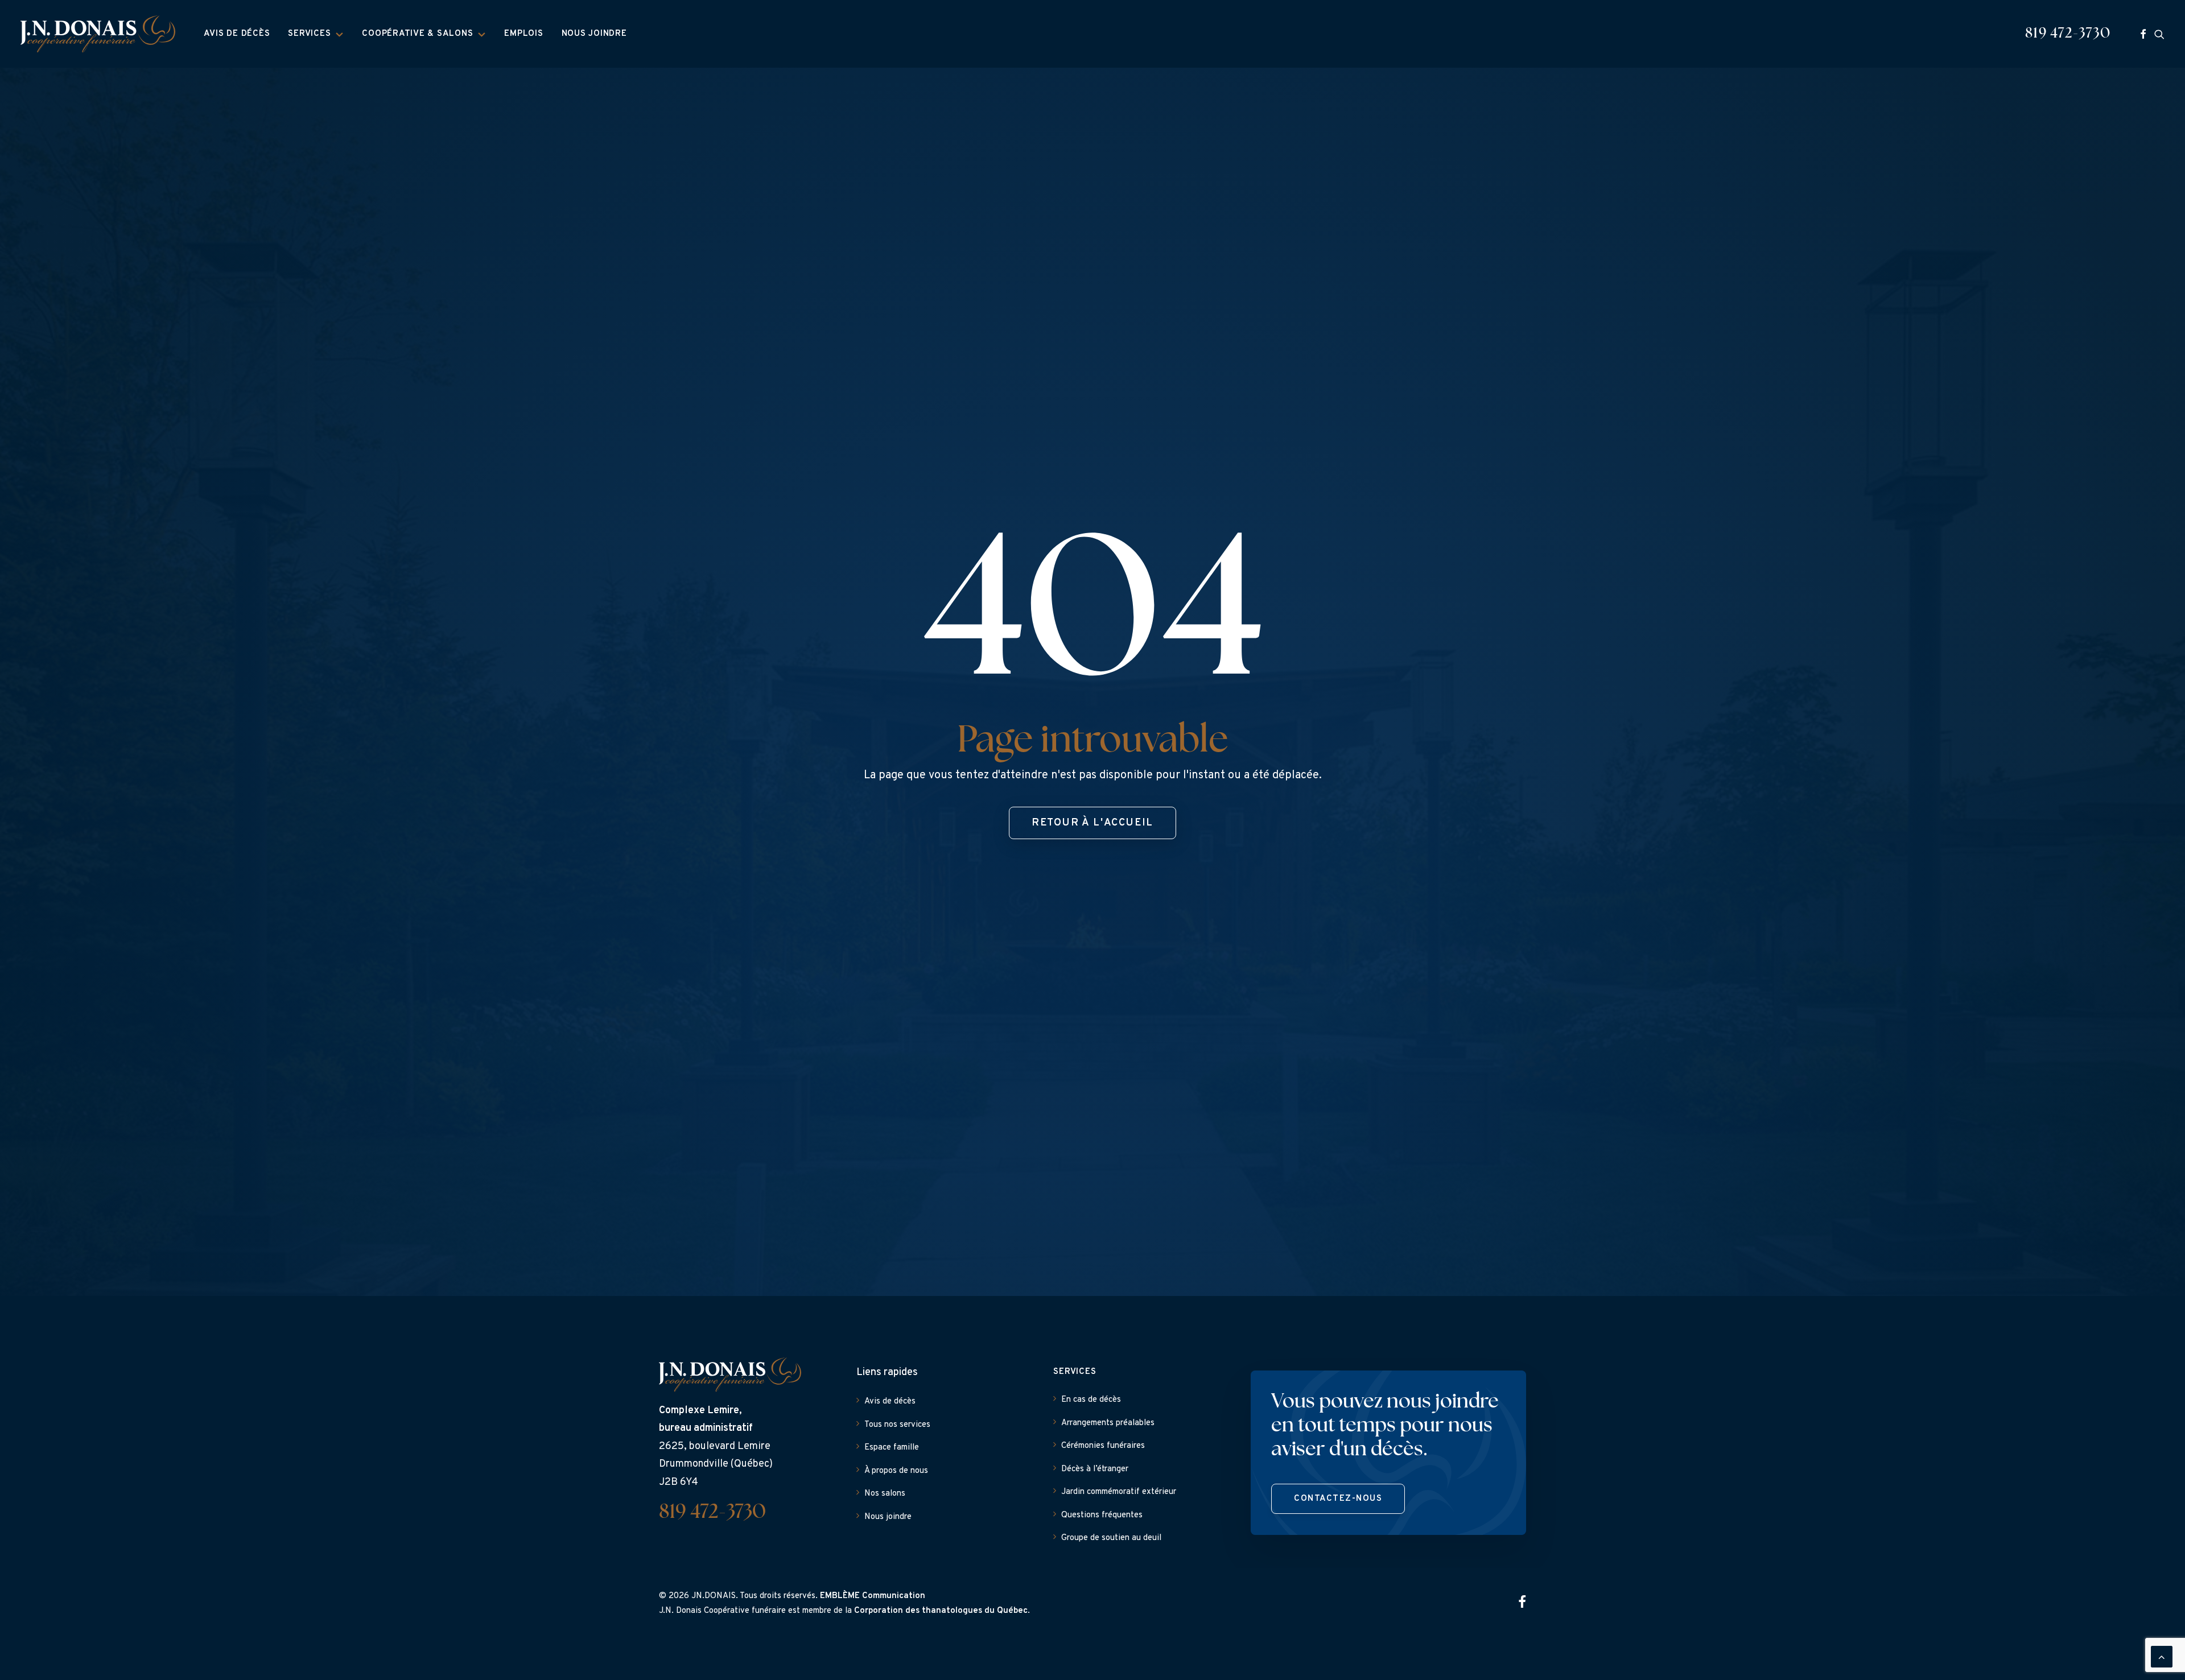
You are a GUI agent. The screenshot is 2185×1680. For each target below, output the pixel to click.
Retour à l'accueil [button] (1092, 823)
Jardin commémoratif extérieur (1119, 1492)
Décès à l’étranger (1095, 1469)
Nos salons (885, 1494)
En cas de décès (1091, 1400)
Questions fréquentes (1102, 1515)
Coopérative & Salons (417, 34)
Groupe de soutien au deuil (1111, 1538)
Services (309, 34)
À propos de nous (896, 1471)
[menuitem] (237, 34)
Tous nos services (897, 1425)
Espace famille (892, 1448)
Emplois (523, 34)
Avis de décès (237, 34)
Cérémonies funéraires (1103, 1446)
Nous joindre (594, 34)
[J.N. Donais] (98, 34)
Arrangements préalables (1108, 1423)
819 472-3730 (2068, 34)
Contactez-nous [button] (1338, 1499)
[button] (2143, 34)
